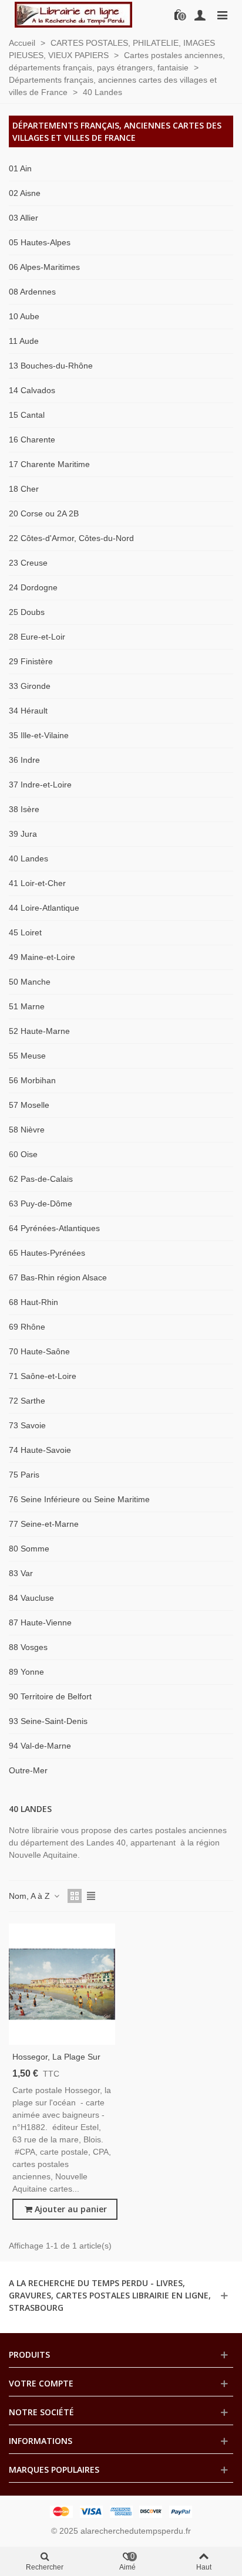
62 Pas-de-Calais (41, 1179)
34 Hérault (28, 711)
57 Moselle (29, 1105)
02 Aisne (25, 193)
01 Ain (20, 168)
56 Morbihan (32, 1080)
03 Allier (23, 218)
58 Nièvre (27, 1130)
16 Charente (32, 440)
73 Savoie (27, 1425)
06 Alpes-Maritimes (44, 267)
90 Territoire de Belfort (50, 1696)
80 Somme (29, 1549)
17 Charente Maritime (49, 464)
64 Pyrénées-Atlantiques (54, 1228)
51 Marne (27, 1006)
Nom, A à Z (31, 1896)
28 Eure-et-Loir (37, 637)
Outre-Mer (28, 1770)
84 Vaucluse (31, 1598)
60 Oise (23, 1154)
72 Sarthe (27, 1401)
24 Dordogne (33, 587)
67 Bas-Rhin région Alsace (58, 1277)
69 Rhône (27, 1327)
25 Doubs (27, 612)
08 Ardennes (32, 292)
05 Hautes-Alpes (40, 242)
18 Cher (24, 489)
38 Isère (24, 809)
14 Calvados (32, 390)
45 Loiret (25, 932)
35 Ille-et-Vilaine (39, 735)
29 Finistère (31, 661)
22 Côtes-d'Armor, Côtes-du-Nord (71, 538)
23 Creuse (28, 563)
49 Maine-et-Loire (42, 957)
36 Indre (24, 760)
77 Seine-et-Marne (44, 1524)
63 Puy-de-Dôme (41, 1204)
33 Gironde (30, 686)
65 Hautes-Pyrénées (47, 1253)
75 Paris (24, 1475)
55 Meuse (27, 1056)
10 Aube (24, 316)
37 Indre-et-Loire (40, 785)
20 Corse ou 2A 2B (44, 513)
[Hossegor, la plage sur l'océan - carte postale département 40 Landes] (62, 1984)
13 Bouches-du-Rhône (51, 366)
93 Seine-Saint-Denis (48, 1721)
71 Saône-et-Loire (43, 1376)
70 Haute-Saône (39, 1351)
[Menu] (222, 15)
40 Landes (28, 858)
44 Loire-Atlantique (44, 908)
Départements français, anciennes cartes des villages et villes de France (117, 131)
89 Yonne (26, 1672)
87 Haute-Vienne (40, 1622)
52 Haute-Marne (39, 1031)
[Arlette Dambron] (73, 15)
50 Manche (30, 982)
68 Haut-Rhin (33, 1302)
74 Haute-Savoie (40, 1450)
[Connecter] (200, 15)
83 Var (21, 1573)
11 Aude (24, 341)
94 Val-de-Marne (40, 1746)
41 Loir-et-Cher (37, 883)
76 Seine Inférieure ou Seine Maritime (79, 1499)
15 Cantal (27, 415)
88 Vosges (28, 1647)
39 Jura (23, 834)
